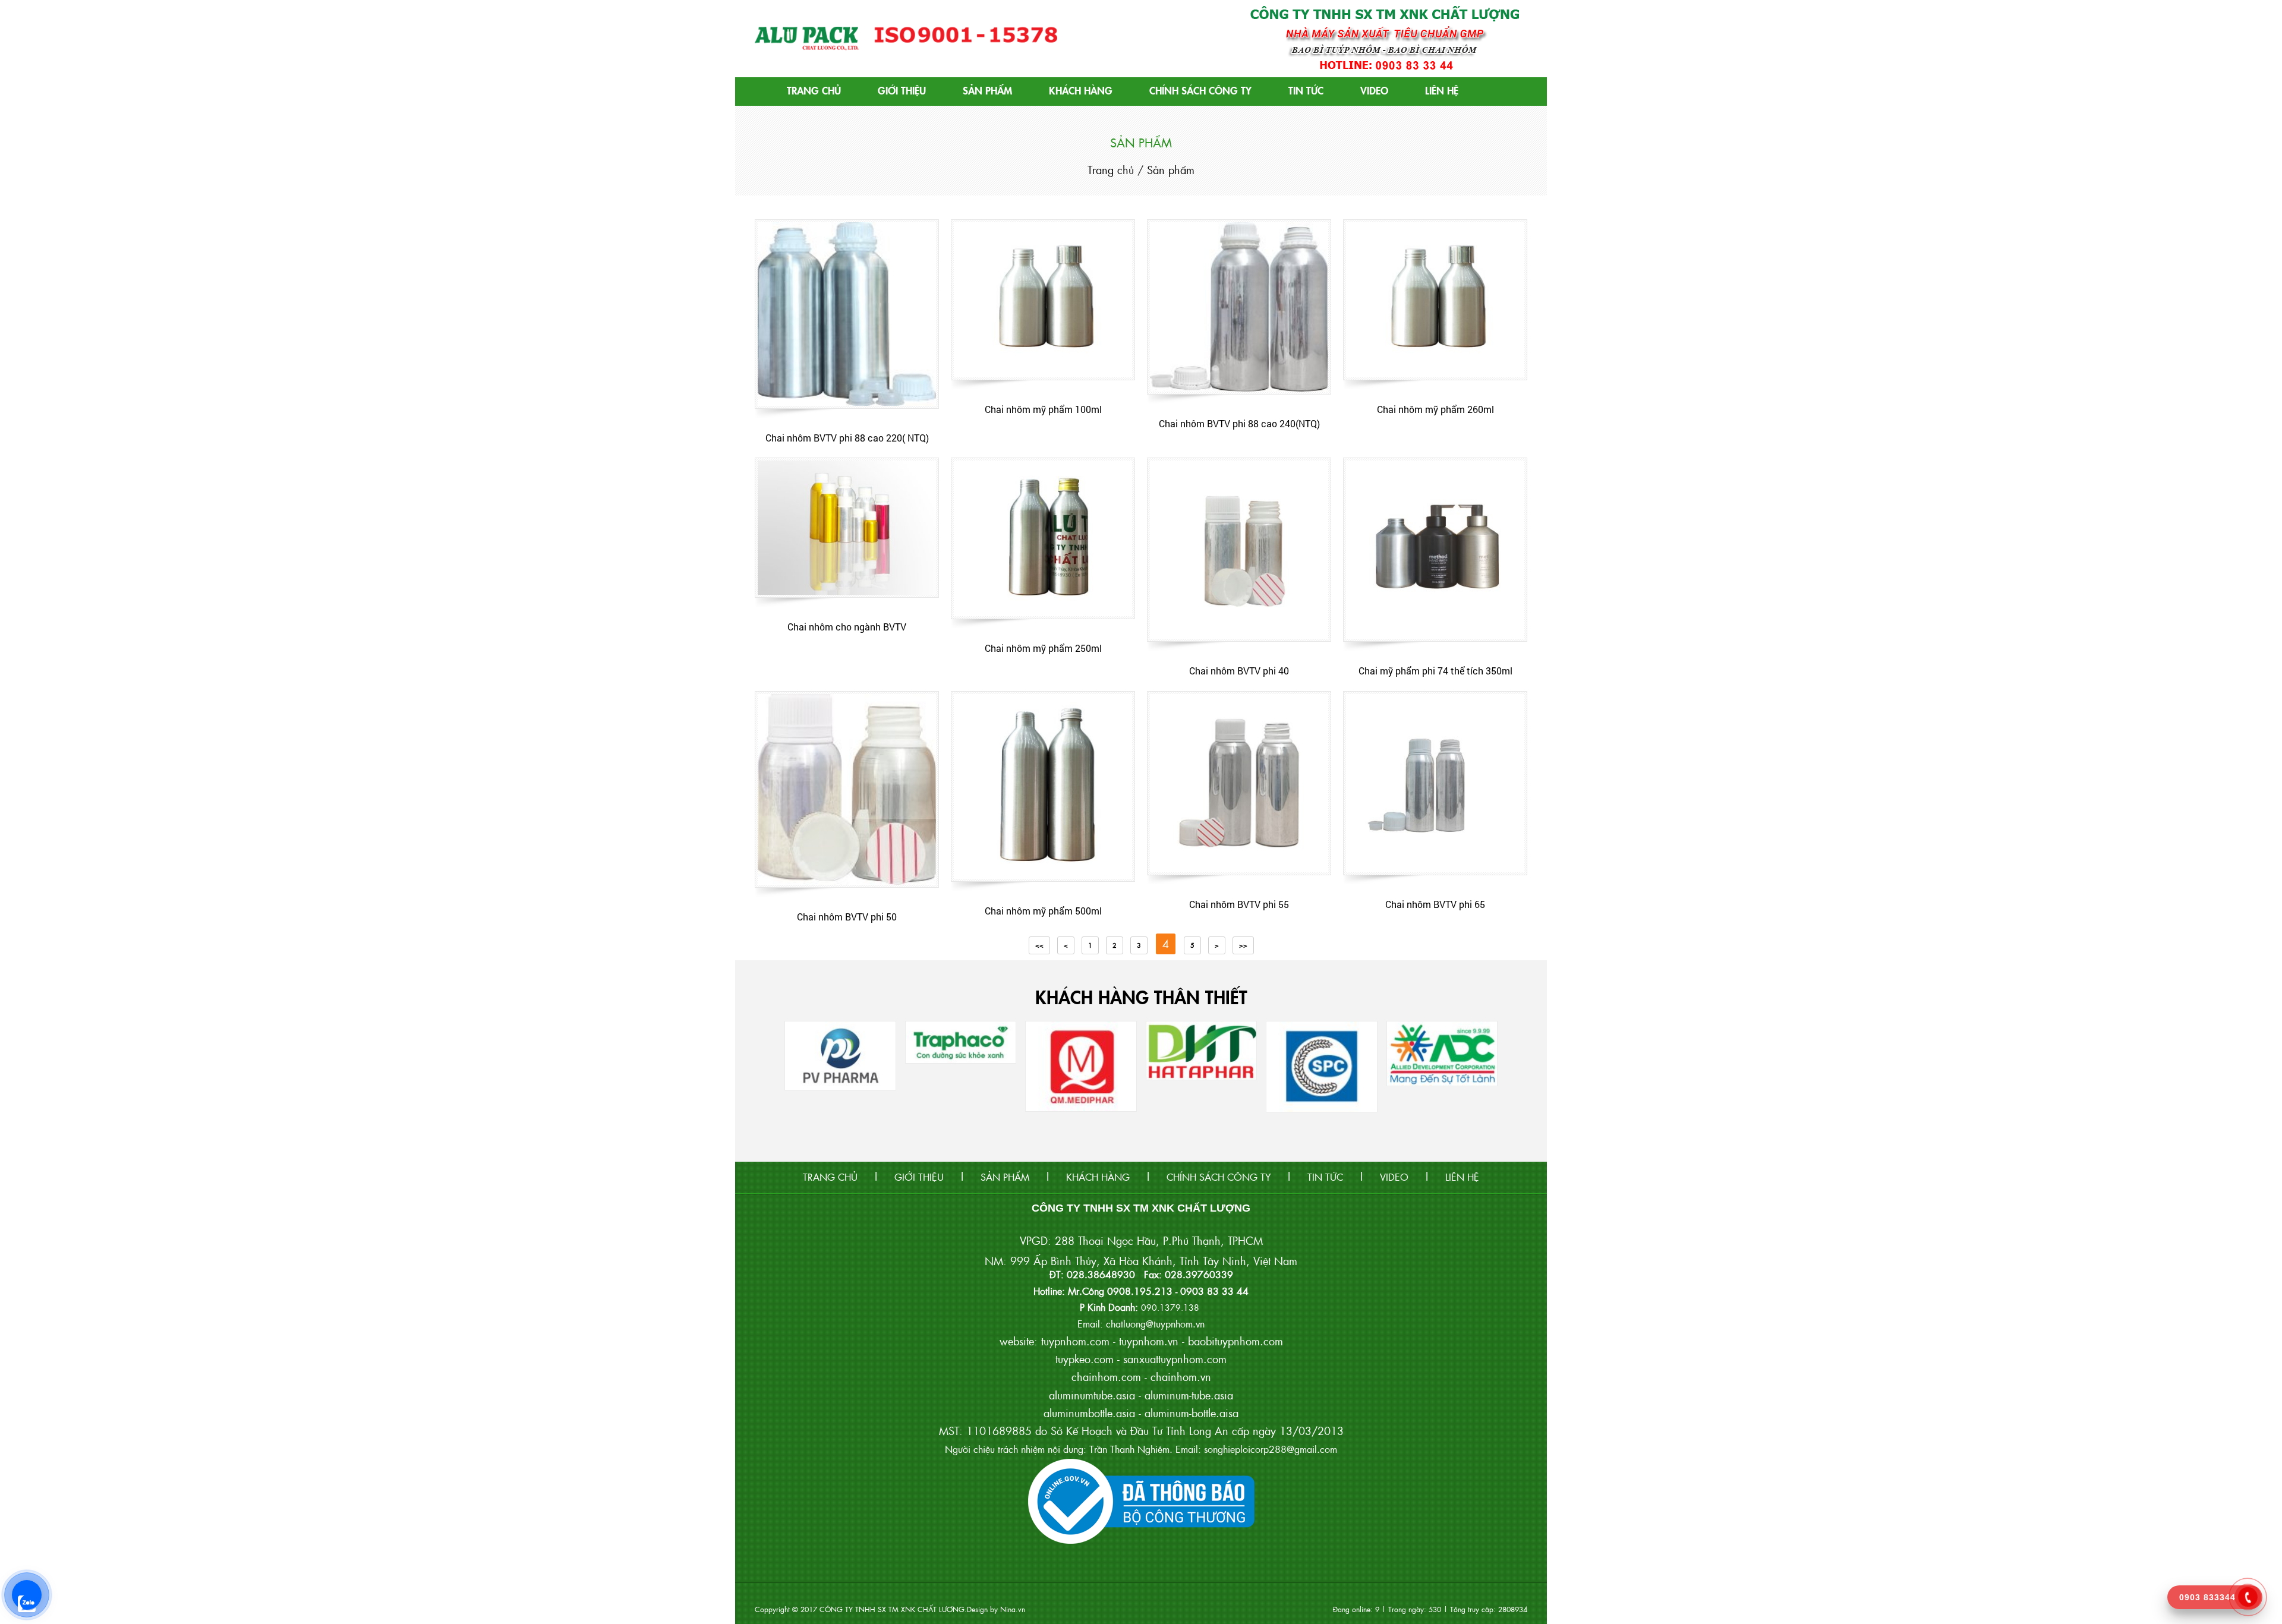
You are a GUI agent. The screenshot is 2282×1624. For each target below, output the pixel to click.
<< (1039, 945)
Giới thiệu (902, 90)
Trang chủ (814, 90)
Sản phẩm (987, 90)
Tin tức (1306, 90)
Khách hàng (1081, 90)
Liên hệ (1442, 90)
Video (1374, 90)
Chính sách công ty (1200, 90)
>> (1243, 945)
